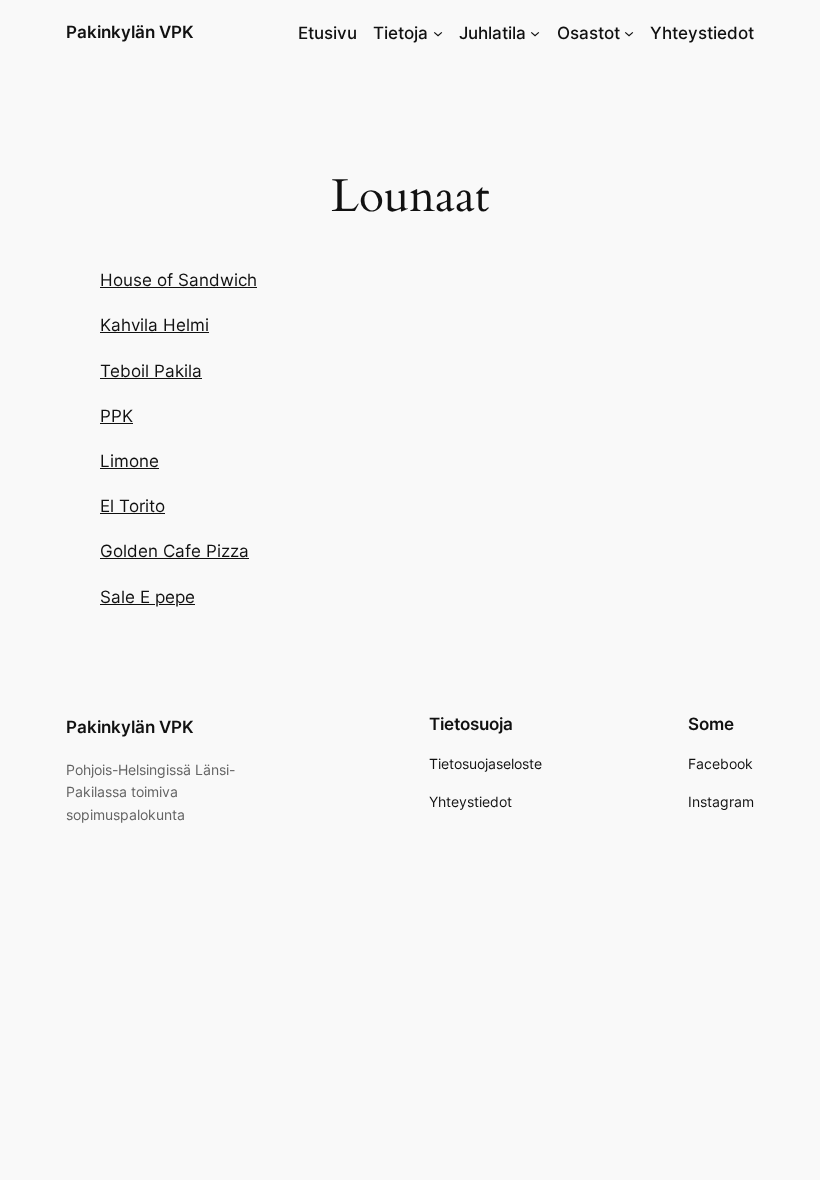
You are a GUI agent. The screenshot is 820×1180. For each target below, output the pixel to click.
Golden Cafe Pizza (174, 551)
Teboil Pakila (151, 371)
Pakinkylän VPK (130, 32)
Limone (129, 461)
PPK (116, 416)
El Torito (132, 506)
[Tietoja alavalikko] (438, 33)
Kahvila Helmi (154, 325)
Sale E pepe (147, 597)
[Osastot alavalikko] (629, 33)
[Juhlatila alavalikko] (535, 33)
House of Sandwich (178, 280)
